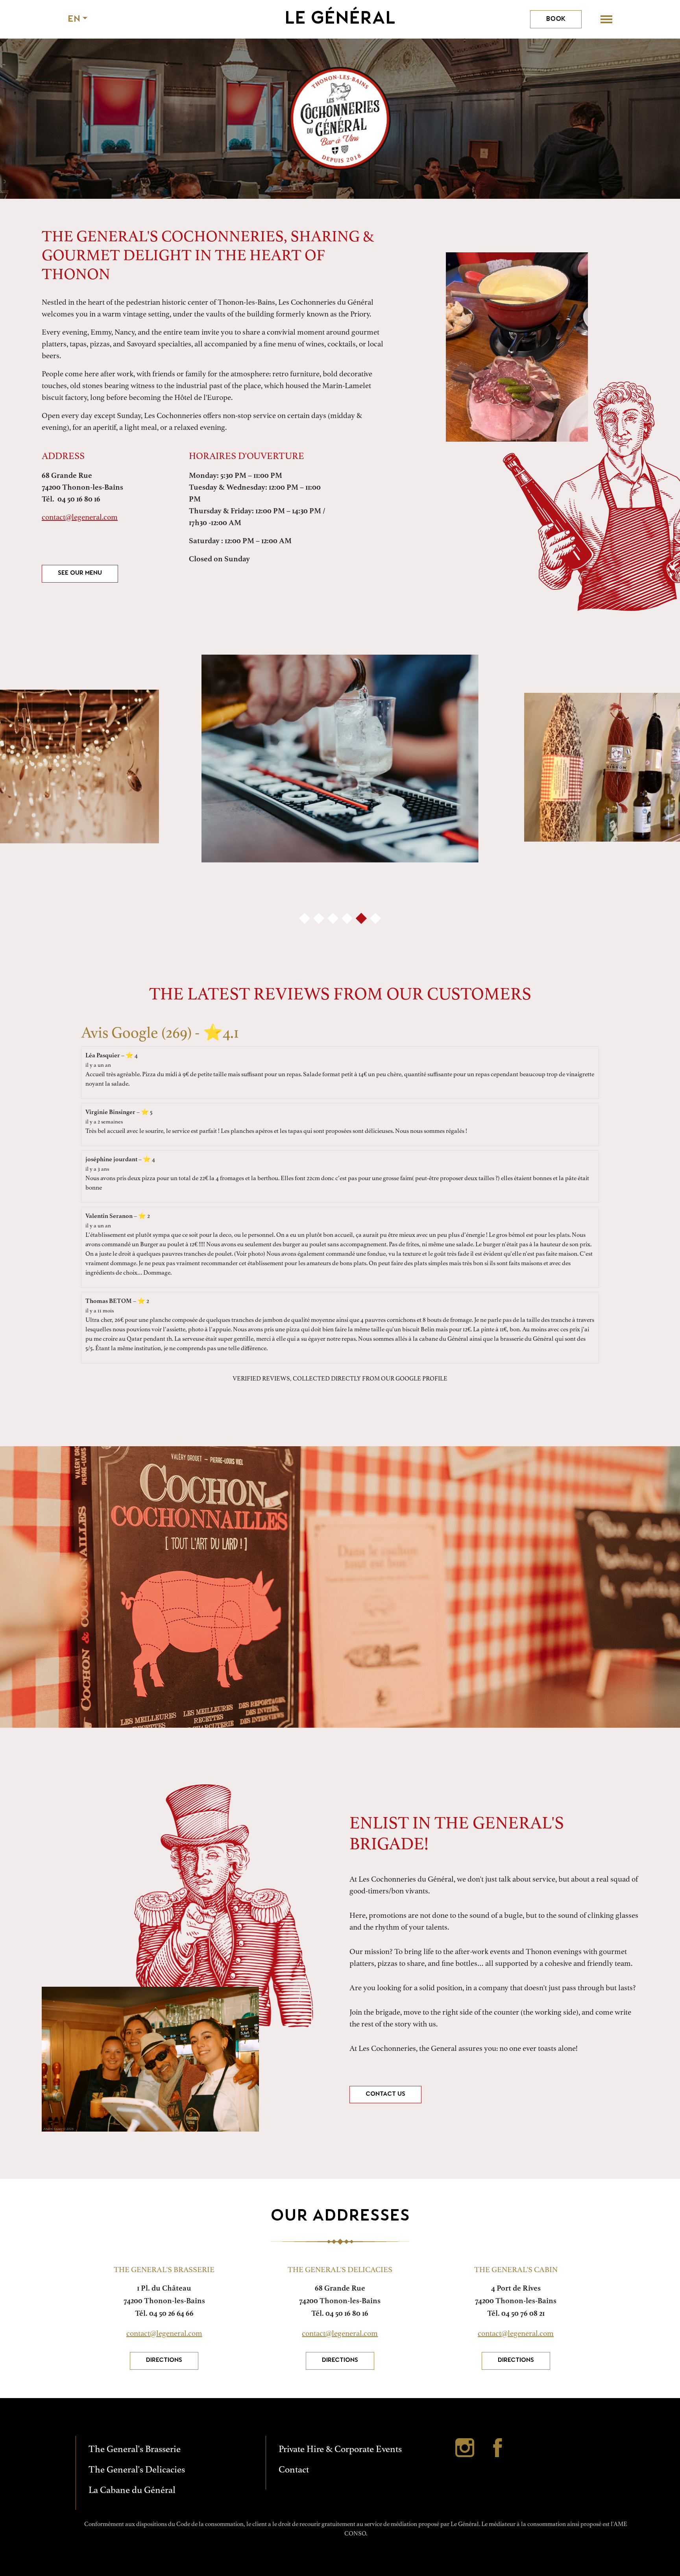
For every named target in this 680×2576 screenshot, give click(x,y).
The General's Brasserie (135, 2449)
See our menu (80, 573)
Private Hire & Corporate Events (340, 2449)
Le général (340, 19)
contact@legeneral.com (80, 517)
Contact (294, 2470)
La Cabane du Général (132, 2490)
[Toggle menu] (606, 19)
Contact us (385, 2094)
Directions (164, 2360)
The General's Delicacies (137, 2470)
